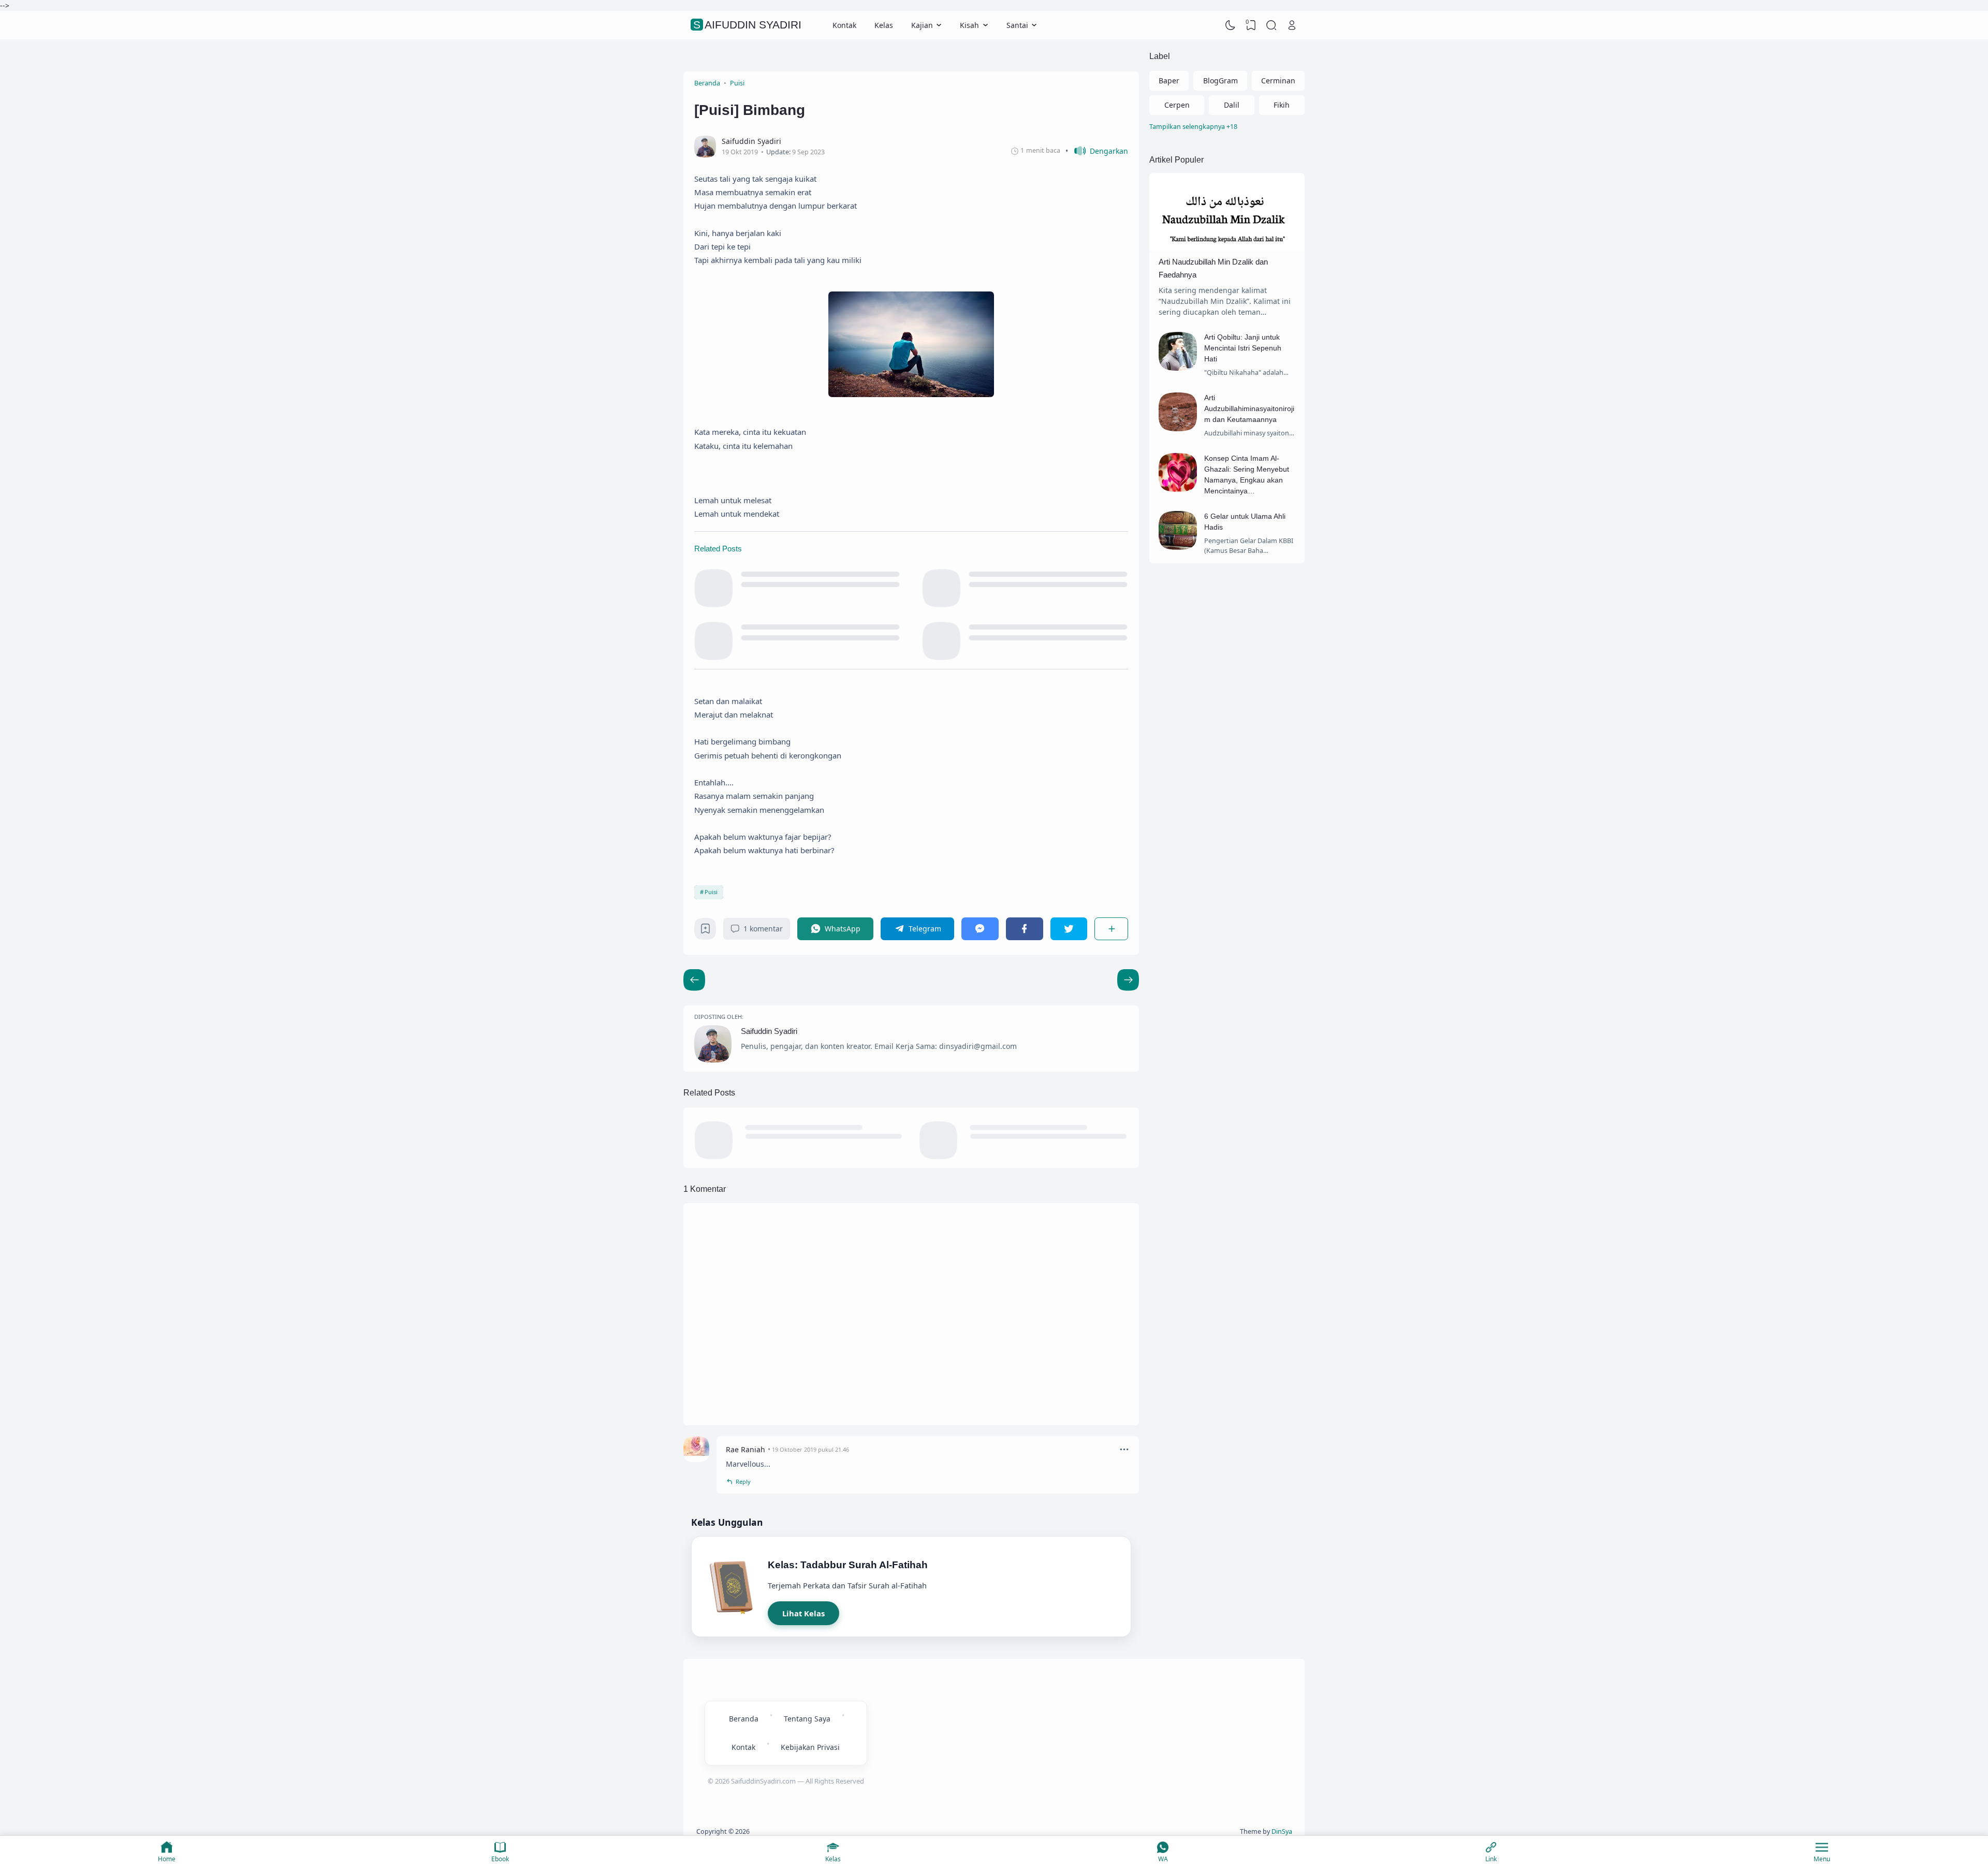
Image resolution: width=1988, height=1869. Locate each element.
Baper (1169, 81)
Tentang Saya (807, 1719)
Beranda (744, 1719)
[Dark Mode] (1231, 25)
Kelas (884, 25)
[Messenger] (980, 929)
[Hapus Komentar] (1124, 1449)
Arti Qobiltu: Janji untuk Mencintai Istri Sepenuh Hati (1243, 348)
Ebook (500, 1859)
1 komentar (763, 929)
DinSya (1282, 1831)
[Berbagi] (1111, 929)
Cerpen (1177, 105)
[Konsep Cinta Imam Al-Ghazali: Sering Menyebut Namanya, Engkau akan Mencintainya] (1178, 489)
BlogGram (1220, 81)
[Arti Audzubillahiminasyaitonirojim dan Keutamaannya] (1178, 428)
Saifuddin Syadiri (747, 25)
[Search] (1271, 25)
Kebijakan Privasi (810, 1747)
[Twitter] (1069, 929)
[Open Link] (1292, 25)
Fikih (1282, 105)
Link (1491, 1859)
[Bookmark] (705, 931)
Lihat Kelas (803, 1613)
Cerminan (1278, 81)
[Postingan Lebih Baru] (1128, 980)
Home (167, 1859)
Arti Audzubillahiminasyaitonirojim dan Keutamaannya (1249, 408)
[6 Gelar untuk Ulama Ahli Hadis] (1178, 547)
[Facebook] (1025, 929)
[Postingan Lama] (694, 980)
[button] (1097, 151)
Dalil (1232, 105)
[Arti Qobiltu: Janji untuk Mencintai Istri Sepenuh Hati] (1178, 368)
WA (1163, 1859)
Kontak (844, 25)
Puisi (711, 892)
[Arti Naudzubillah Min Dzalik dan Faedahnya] (1227, 248)
